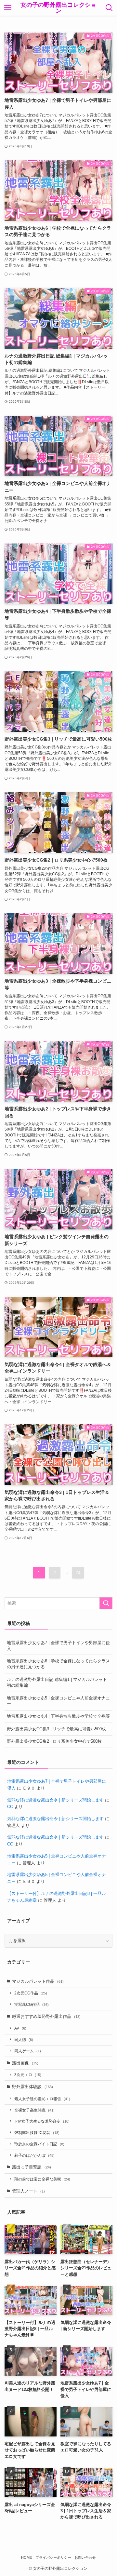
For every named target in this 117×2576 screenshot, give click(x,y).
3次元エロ (28, 2075)
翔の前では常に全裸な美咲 (42, 2179)
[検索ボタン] (109, 8)
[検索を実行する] (106, 1603)
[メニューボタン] (8, 8)
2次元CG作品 (31, 1993)
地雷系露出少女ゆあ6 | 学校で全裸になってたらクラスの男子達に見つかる (58, 1664)
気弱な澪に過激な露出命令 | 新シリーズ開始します (55, 1800)
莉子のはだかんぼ (34, 2155)
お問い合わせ (85, 2557)
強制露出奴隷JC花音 (37, 2133)
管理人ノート (28, 2191)
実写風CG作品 (32, 2004)
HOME (26, 2557)
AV (20, 2028)
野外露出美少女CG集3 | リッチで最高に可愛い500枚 (56, 1729)
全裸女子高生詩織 (34, 2110)
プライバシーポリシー (53, 2557)
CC (10, 1807)
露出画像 (25, 2063)
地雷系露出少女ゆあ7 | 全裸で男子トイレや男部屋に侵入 (58, 1646)
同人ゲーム (28, 2051)
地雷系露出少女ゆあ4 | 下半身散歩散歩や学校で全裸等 (58, 1716)
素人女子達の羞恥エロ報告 (42, 2099)
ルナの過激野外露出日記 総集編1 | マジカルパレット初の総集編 (57, 1682)
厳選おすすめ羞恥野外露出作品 (46, 2016)
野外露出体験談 (32, 2087)
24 (78, 1573)
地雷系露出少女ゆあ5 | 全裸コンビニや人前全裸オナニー (58, 1701)
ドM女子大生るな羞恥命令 (42, 2121)
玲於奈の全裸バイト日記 (39, 2144)
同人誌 (24, 2039)
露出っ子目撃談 (32, 2167)
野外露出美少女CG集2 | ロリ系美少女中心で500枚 (54, 1741)
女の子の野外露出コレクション (58, 8)
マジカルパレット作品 (38, 1981)
